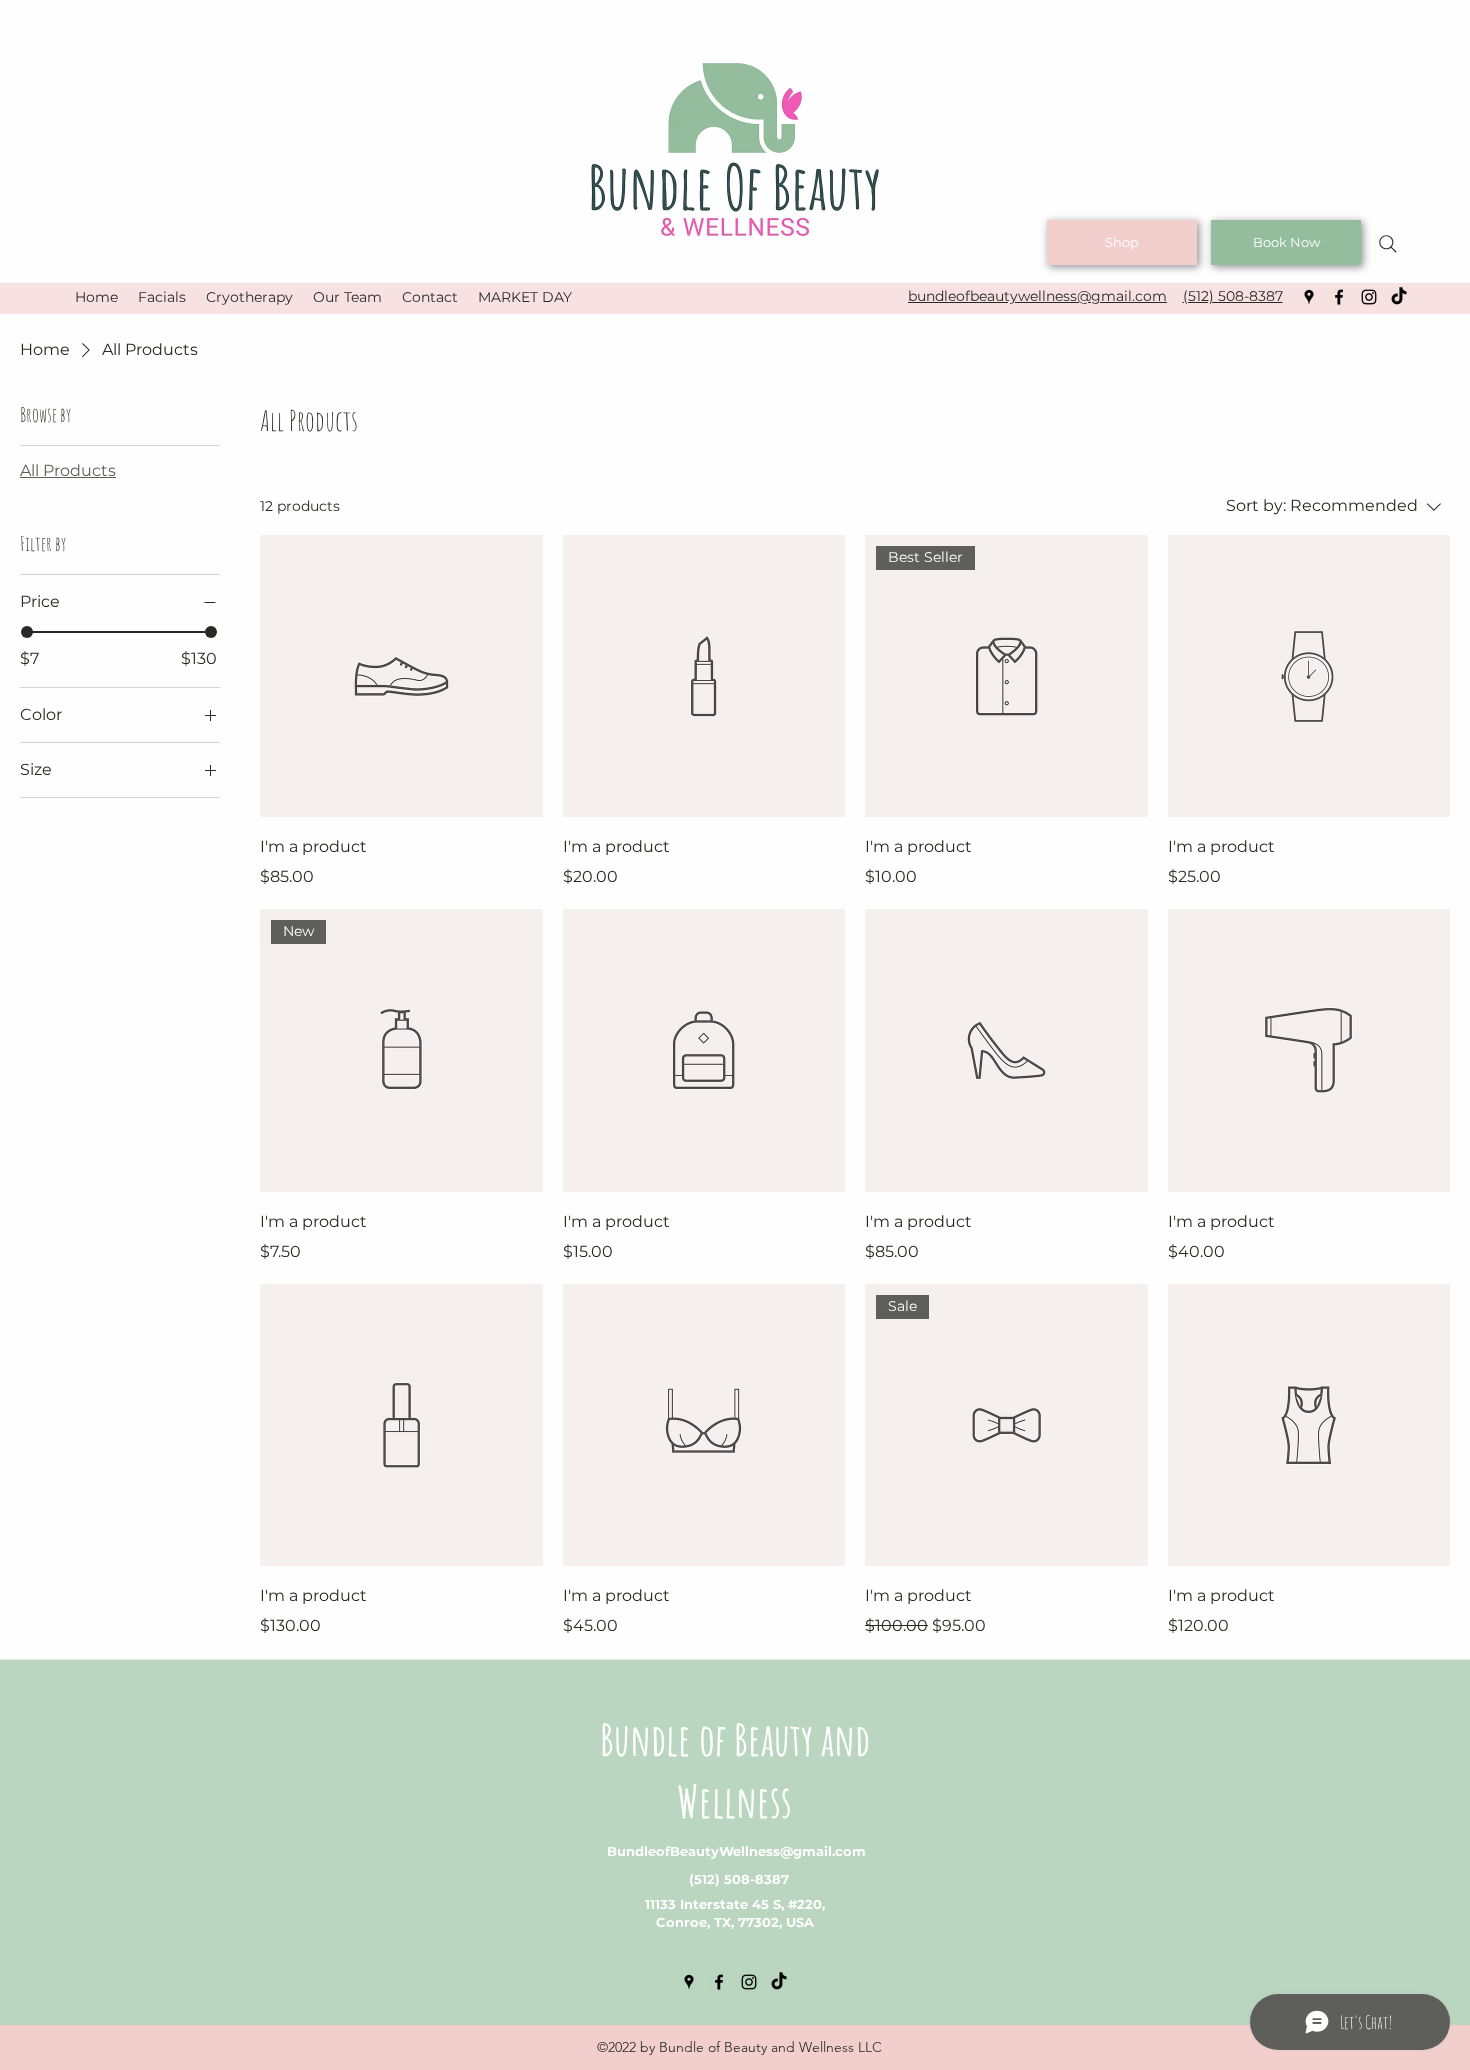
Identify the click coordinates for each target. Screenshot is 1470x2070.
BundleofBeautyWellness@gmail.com (736, 1851)
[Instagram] (1369, 297)
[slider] (27, 632)
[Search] (1388, 244)
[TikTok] (1399, 297)
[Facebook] (1339, 297)
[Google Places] (1309, 297)
